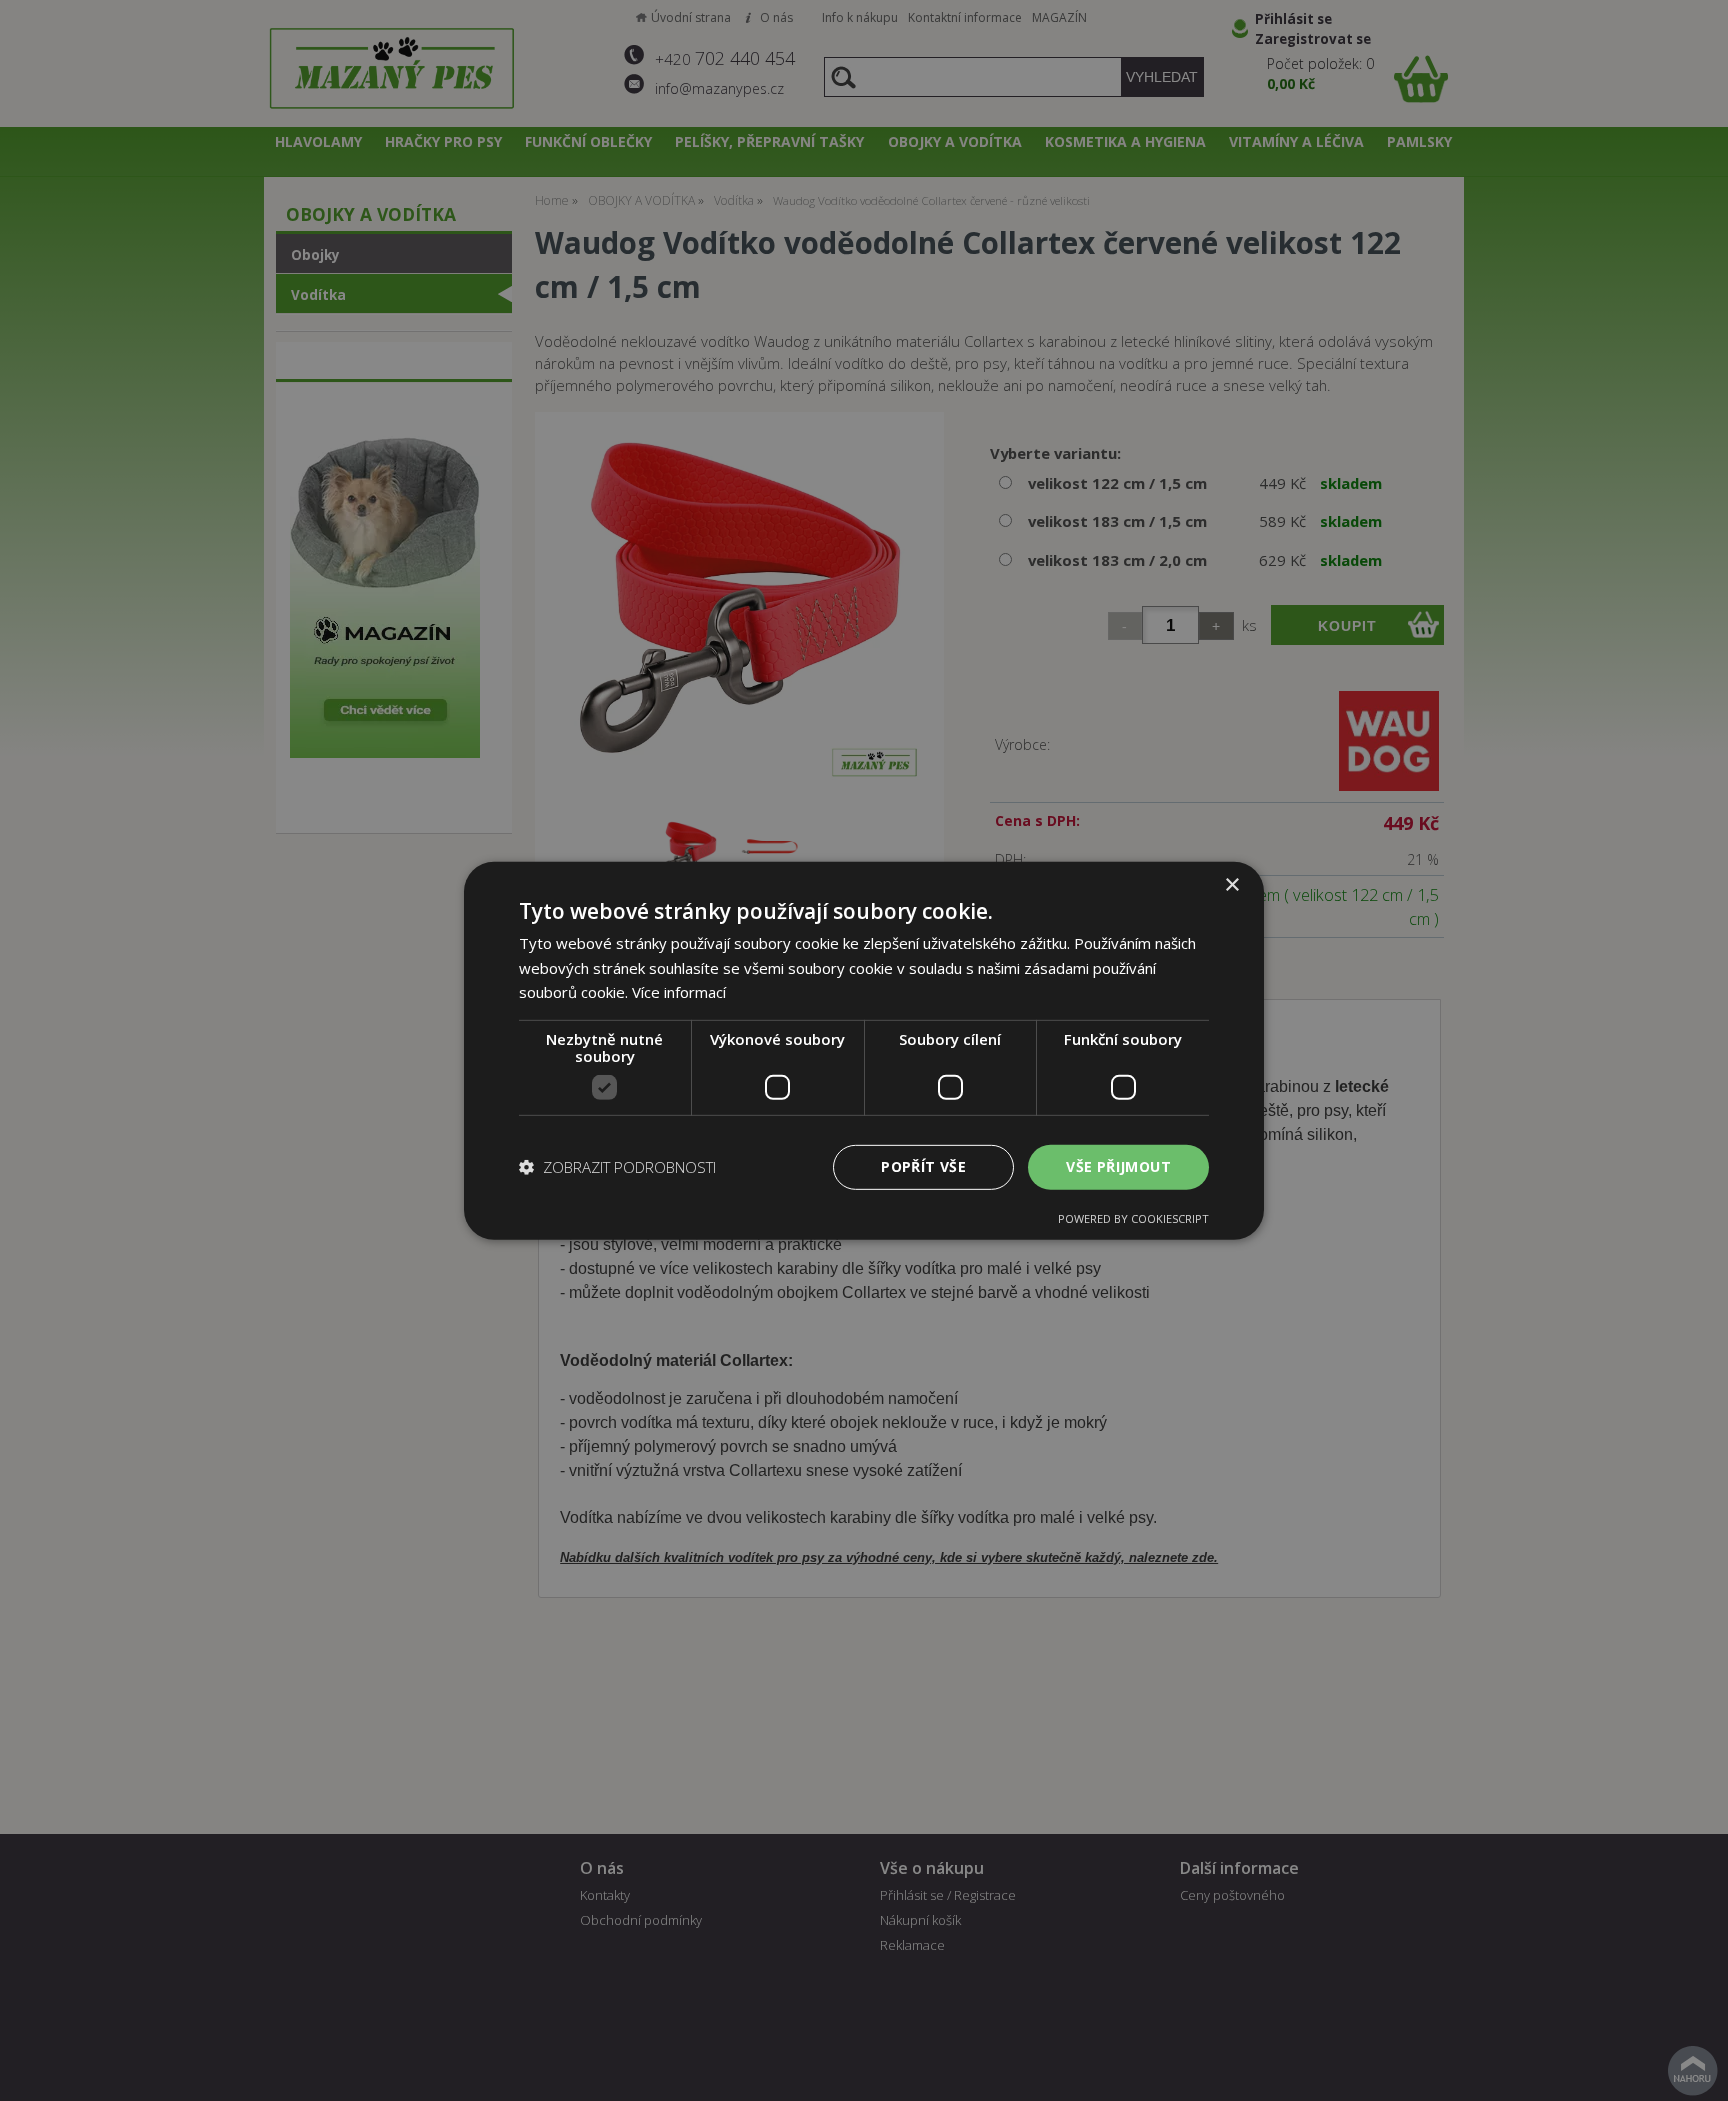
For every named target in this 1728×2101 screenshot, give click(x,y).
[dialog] (864, 1050)
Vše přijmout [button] (1118, 1166)
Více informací (679, 992)
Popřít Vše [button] (923, 1166)
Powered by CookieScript (1133, 1218)
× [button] (1231, 884)
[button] (617, 1167)
